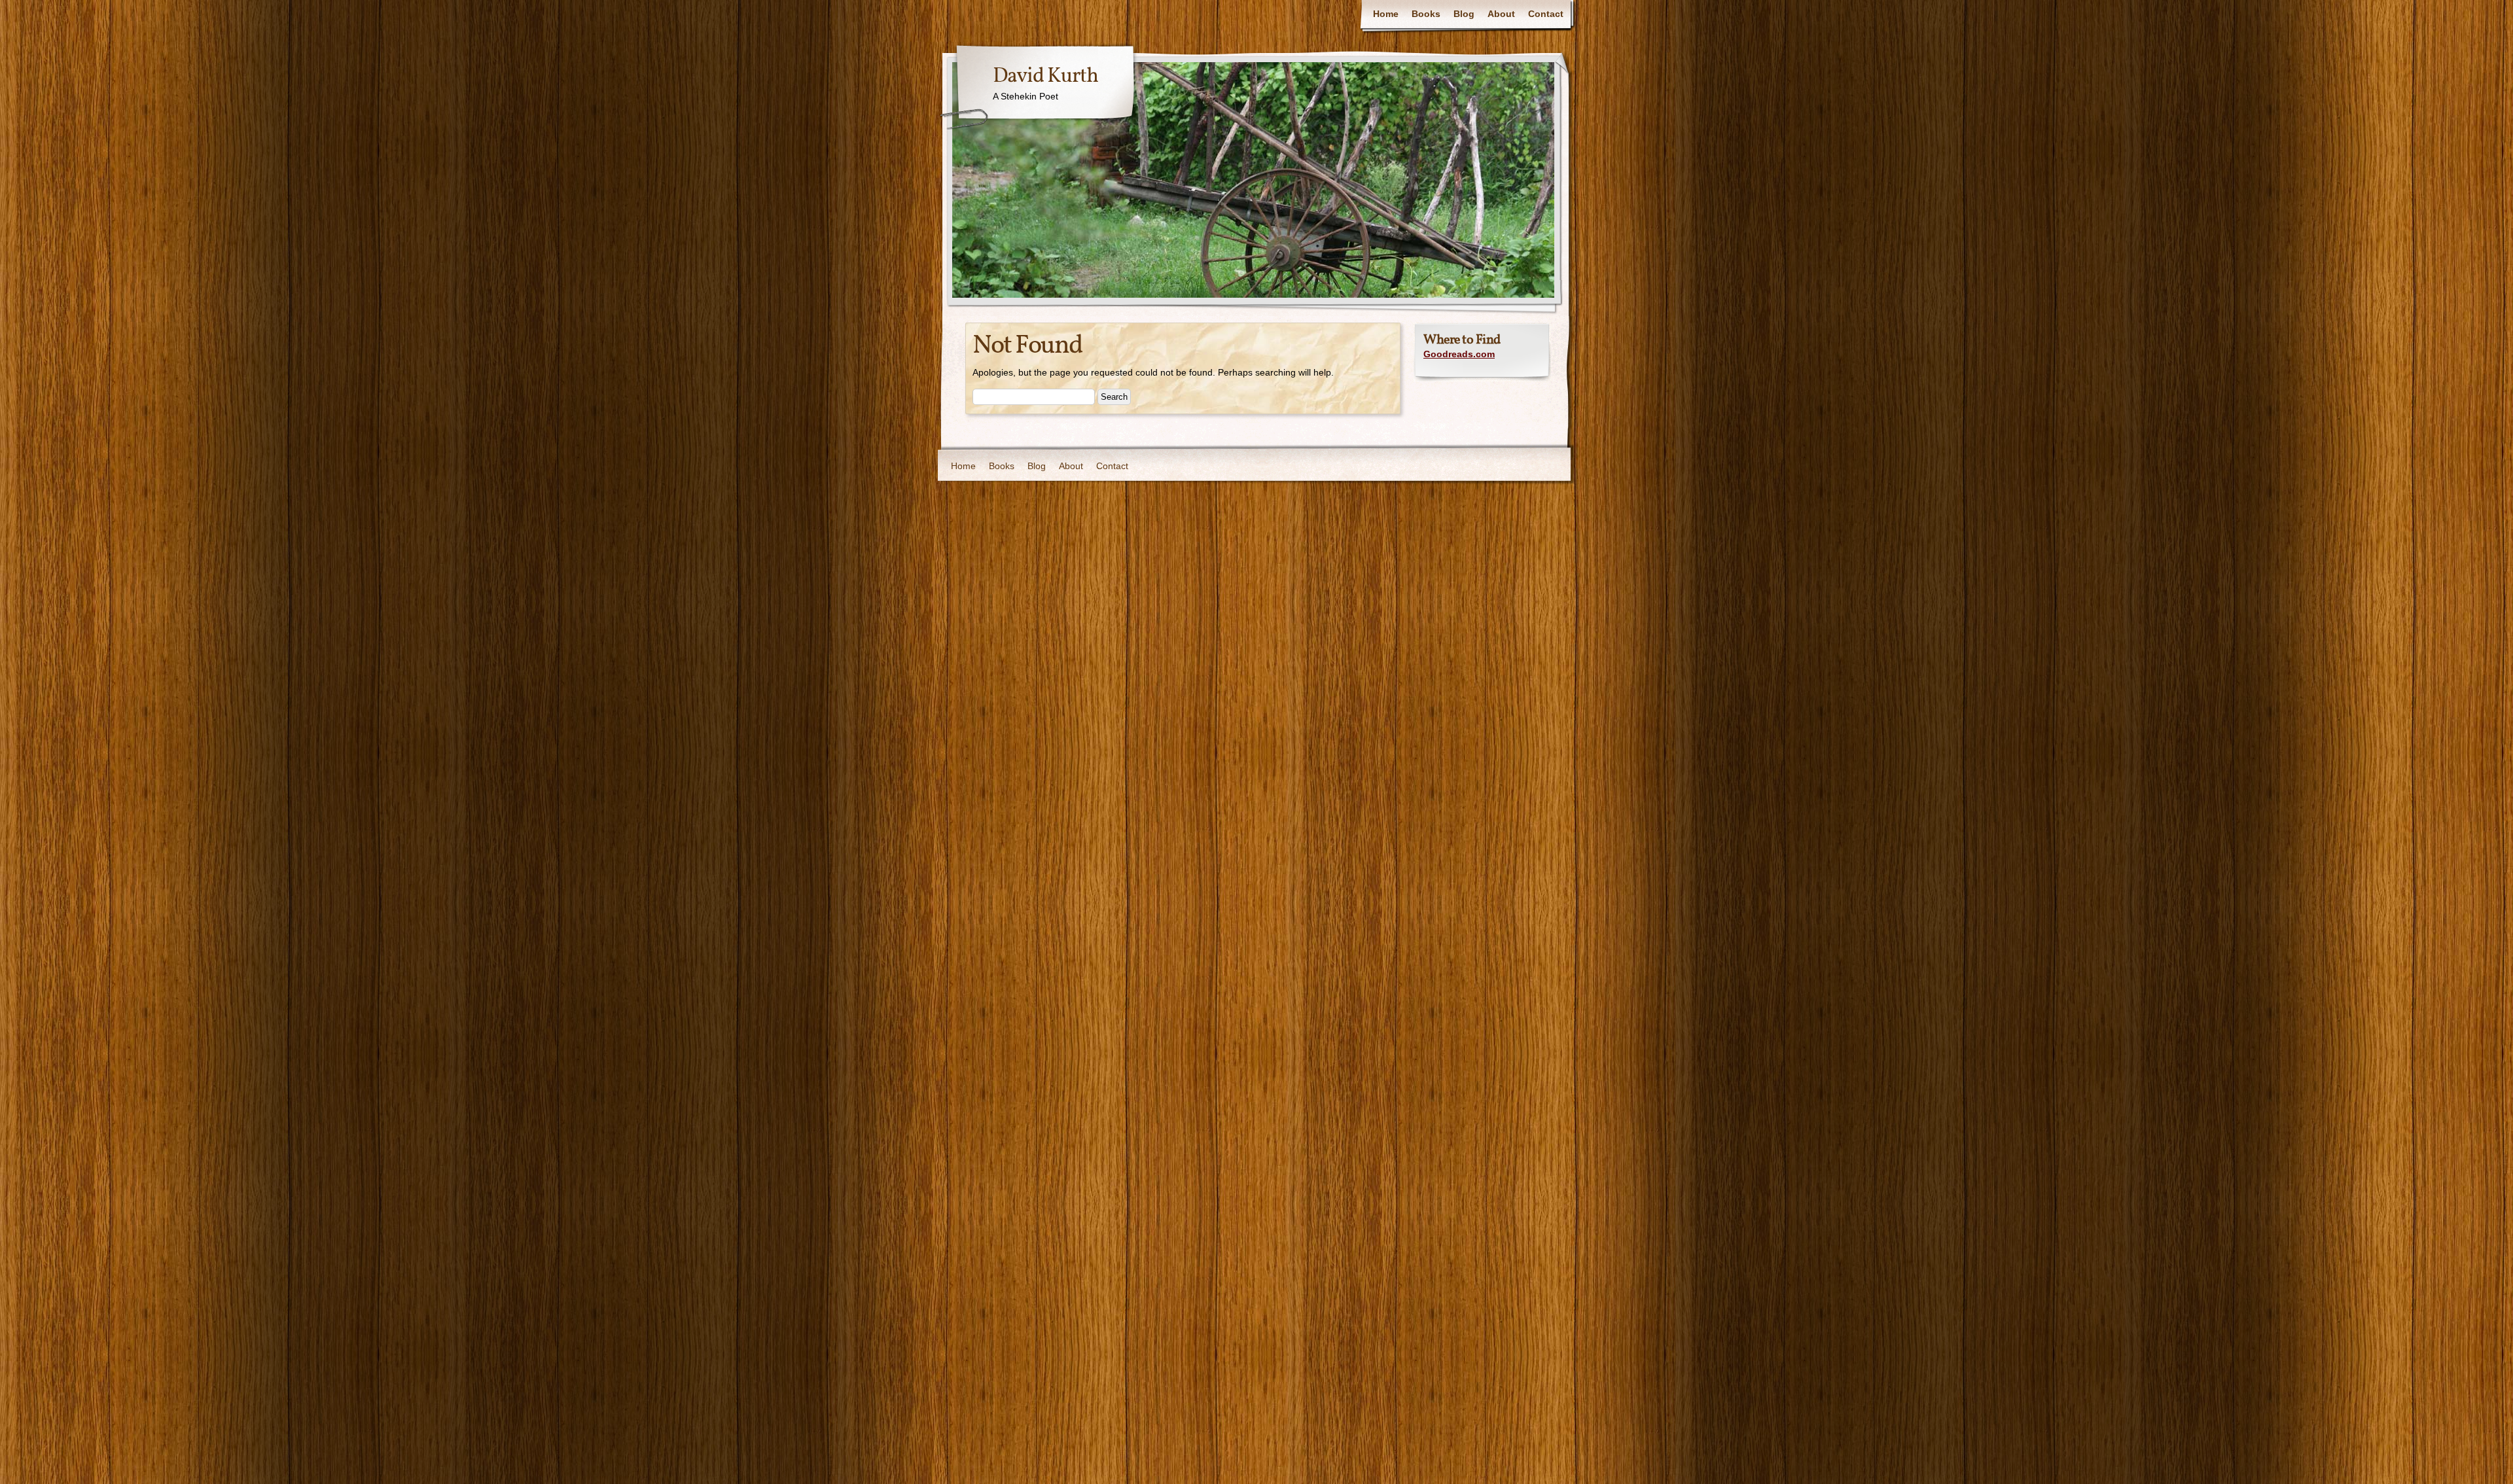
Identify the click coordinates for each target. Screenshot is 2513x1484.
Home (1386, 14)
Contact (1546, 14)
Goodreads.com (1459, 354)
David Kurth (1045, 77)
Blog (1464, 14)
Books (1426, 14)
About (1501, 14)
